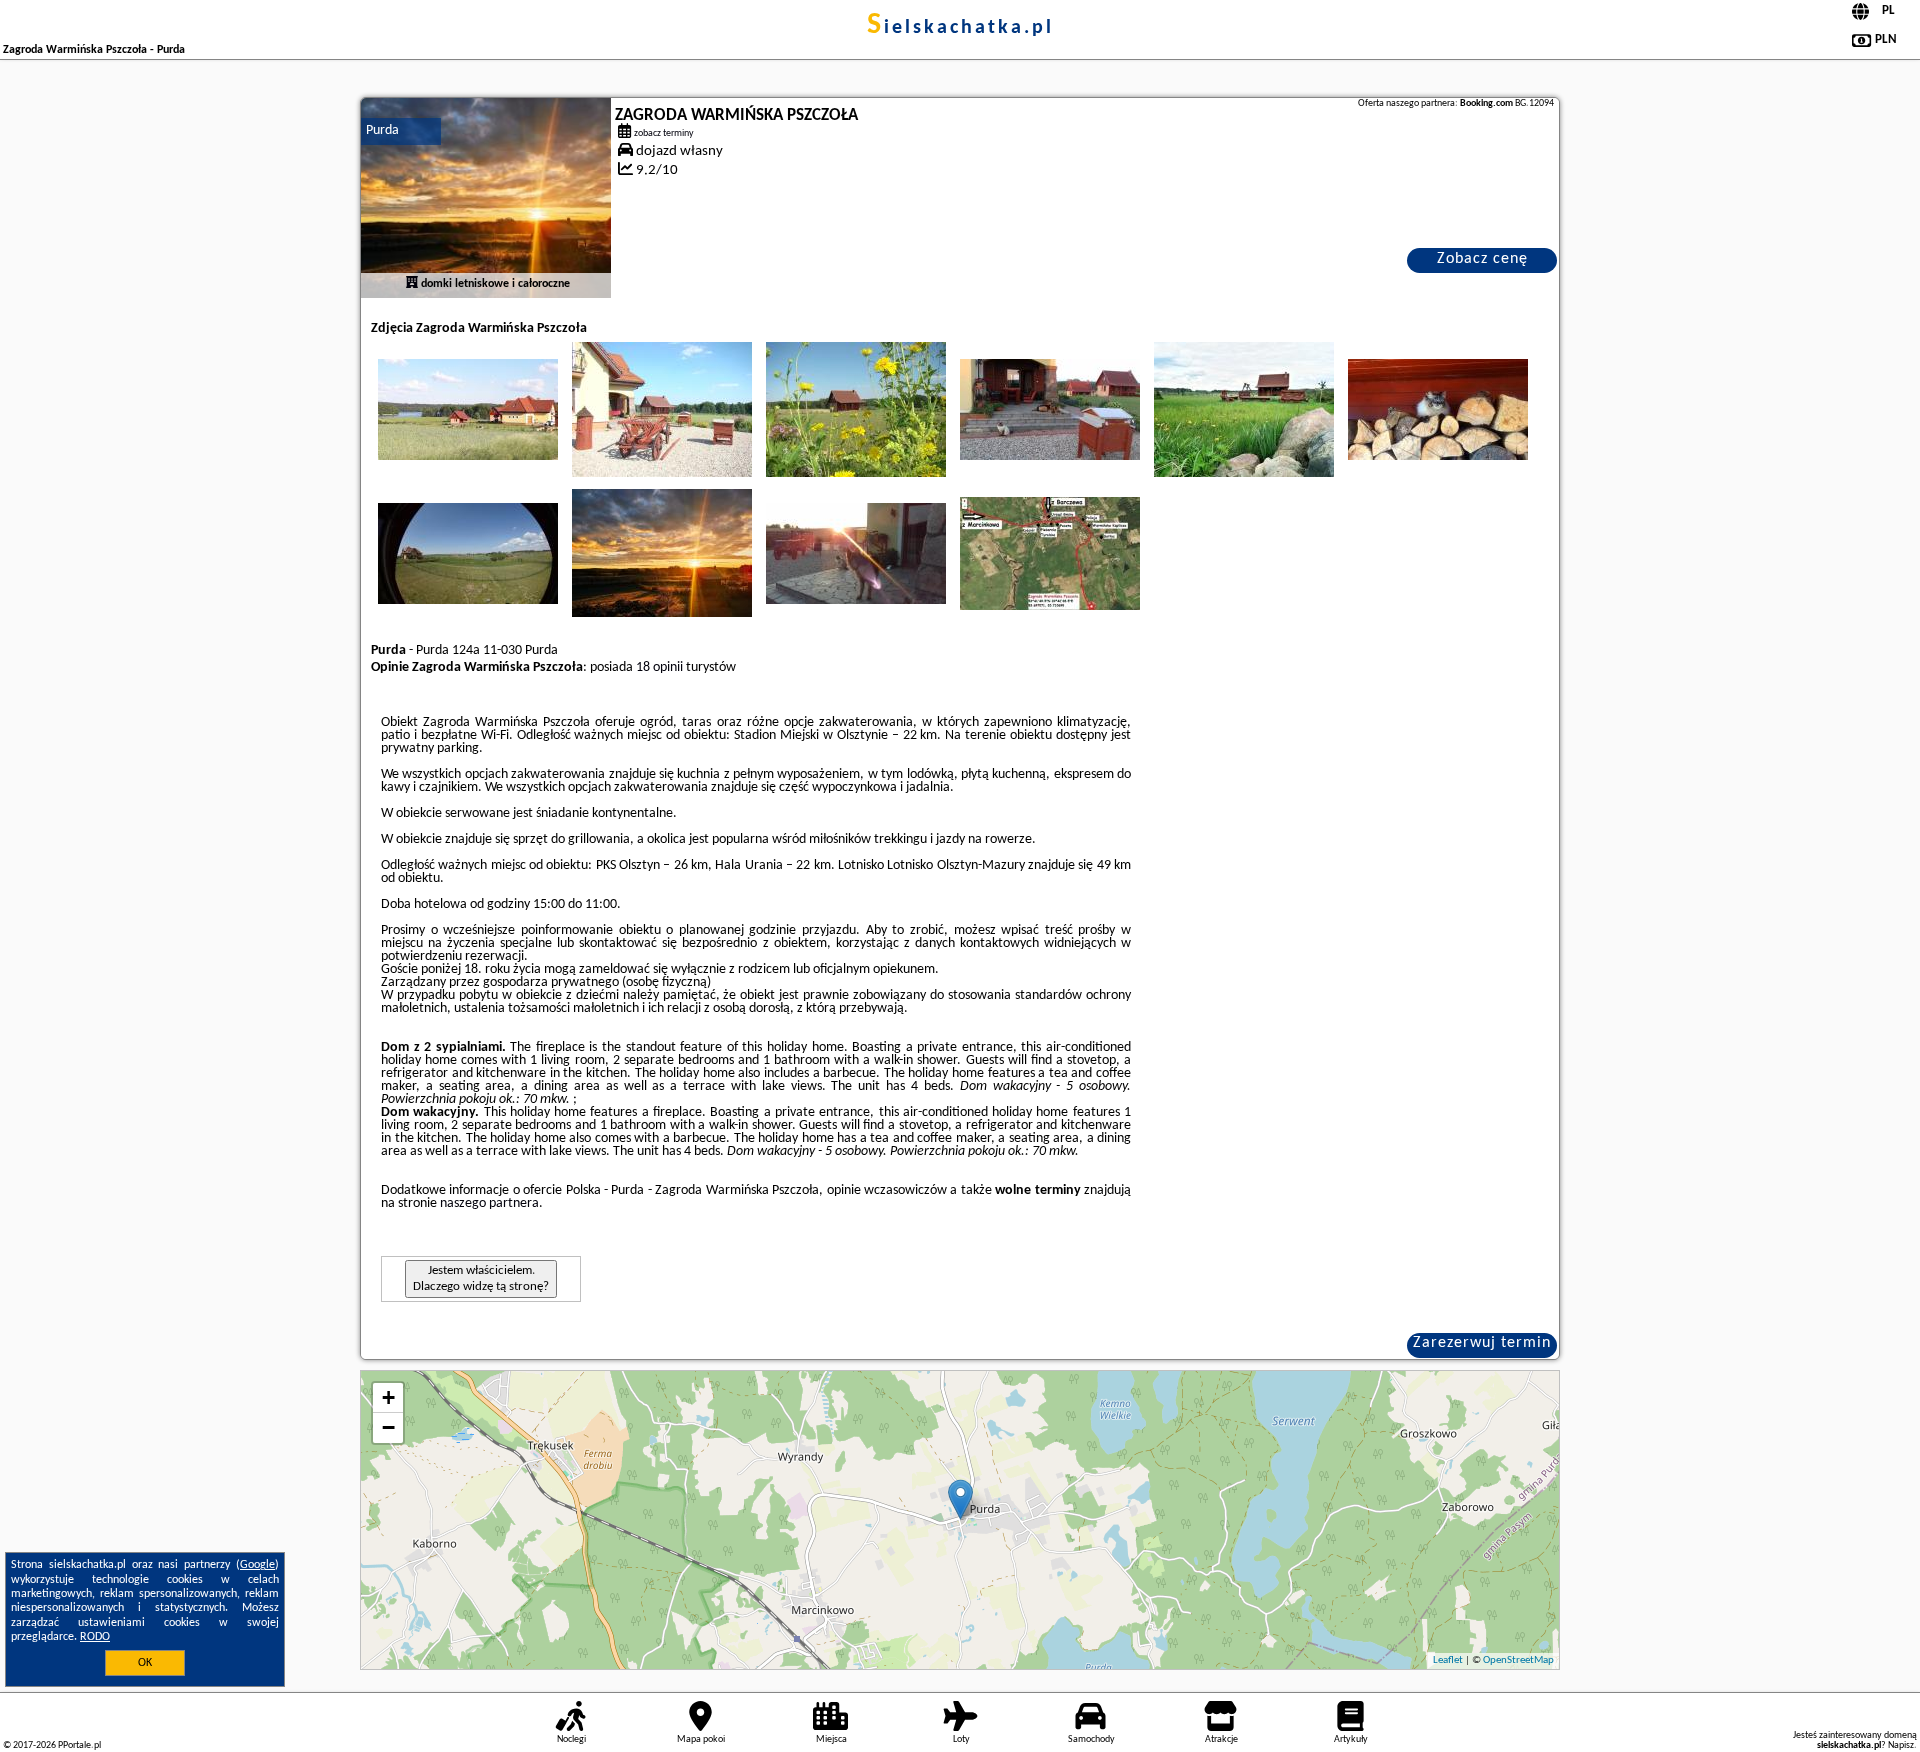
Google (257, 1565)
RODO (95, 1637)
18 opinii (659, 667)
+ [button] (388, 1397)
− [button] (388, 1427)
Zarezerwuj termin (1482, 1343)
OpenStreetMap (1518, 1660)
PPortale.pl (79, 1745)
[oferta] (412, 284)
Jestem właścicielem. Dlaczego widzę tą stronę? (481, 1278)
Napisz (1901, 1745)
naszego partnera (489, 1203)
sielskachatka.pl (960, 28)
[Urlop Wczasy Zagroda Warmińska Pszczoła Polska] (468, 409)
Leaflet (1448, 1660)
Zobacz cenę (1482, 259)
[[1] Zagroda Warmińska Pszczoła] (486, 198)
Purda (382, 130)
